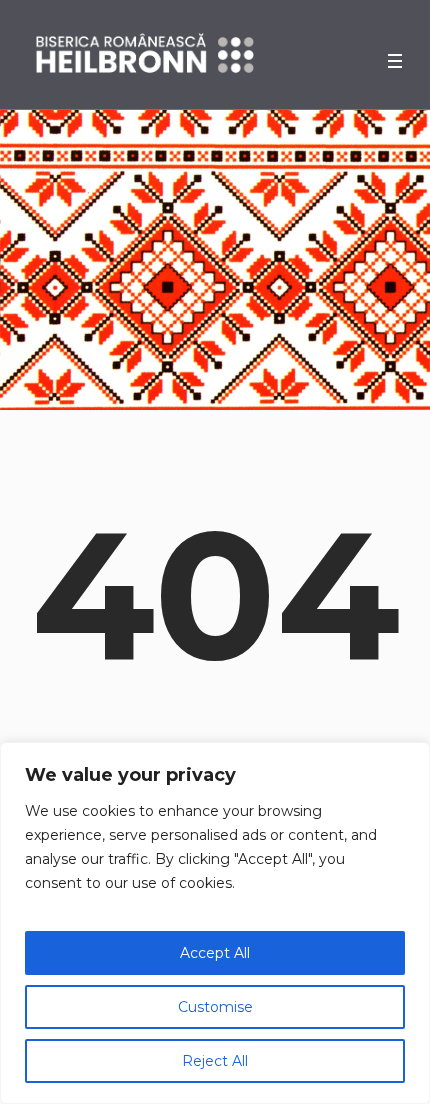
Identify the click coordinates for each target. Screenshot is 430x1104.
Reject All (215, 1061)
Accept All (215, 953)
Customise (215, 1007)
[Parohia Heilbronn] (145, 54)
